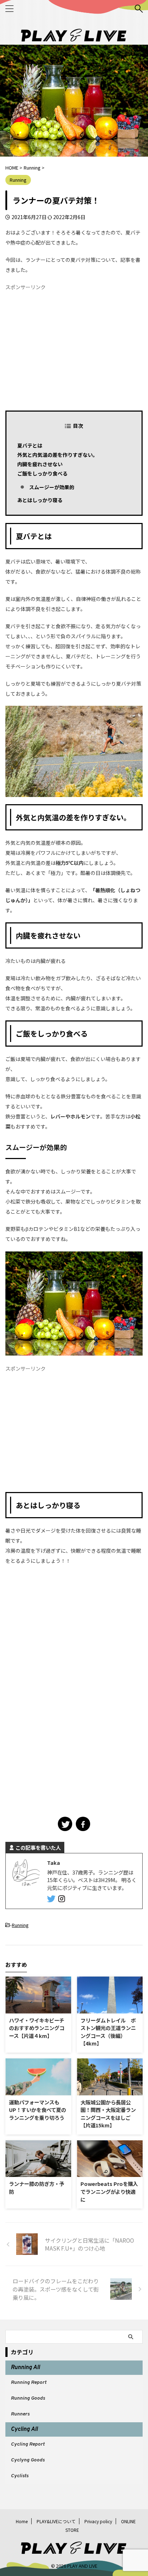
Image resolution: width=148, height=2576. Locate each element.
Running (20, 1925)
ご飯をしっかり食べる (42, 473)
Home (22, 2521)
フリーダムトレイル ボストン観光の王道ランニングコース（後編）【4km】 (108, 2032)
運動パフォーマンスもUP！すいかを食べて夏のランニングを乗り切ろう (38, 2110)
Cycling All (24, 2429)
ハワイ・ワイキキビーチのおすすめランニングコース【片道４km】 (37, 2028)
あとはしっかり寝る (40, 500)
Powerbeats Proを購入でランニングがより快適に (109, 2191)
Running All (25, 2368)
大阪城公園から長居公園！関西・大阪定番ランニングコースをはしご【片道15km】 (108, 2114)
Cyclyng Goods (28, 2460)
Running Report (29, 2383)
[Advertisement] (74, 348)
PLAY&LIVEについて (56, 2521)
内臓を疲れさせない (40, 464)
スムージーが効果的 (52, 487)
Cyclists (20, 2476)
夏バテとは (30, 445)
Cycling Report (28, 2444)
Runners (20, 2414)
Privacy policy (98, 2521)
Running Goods (28, 2398)
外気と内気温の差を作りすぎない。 (57, 455)
